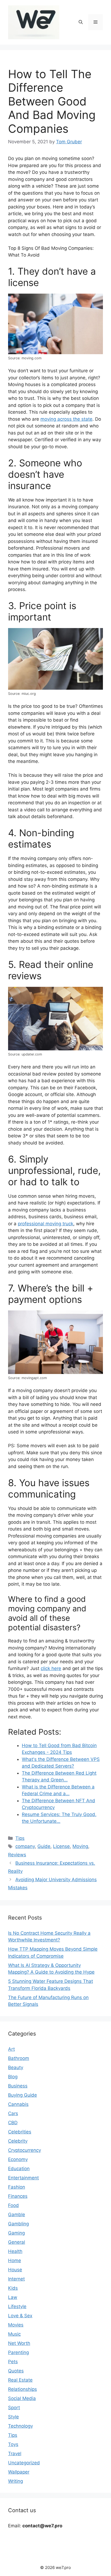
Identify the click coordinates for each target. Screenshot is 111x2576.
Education (19, 2169)
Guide (44, 1846)
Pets (13, 2362)
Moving (80, 1846)
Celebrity (18, 2141)
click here (51, 1668)
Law (13, 2297)
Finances (18, 2196)
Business (18, 2086)
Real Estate (20, 2380)
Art (11, 2049)
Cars (13, 2113)
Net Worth (19, 2343)
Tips (20, 1838)
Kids (13, 2288)
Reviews (17, 1855)
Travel (15, 2454)
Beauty (16, 2067)
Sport (14, 2408)
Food (13, 2205)
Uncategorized (24, 2463)
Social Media (22, 2398)
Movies (16, 2325)
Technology (20, 2426)
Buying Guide (22, 2095)
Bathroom (19, 2058)
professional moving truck (46, 1224)
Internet (16, 2279)
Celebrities (20, 2132)
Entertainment (23, 2178)
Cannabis (18, 2104)
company (25, 1846)
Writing (15, 2481)
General (17, 2242)
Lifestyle (17, 2306)
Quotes (16, 2371)
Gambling (18, 2224)
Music (14, 2334)
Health (15, 2251)
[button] (81, 22)
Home (15, 2260)
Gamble (17, 2215)
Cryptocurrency (25, 2150)
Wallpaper (19, 2472)
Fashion (17, 2187)
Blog (13, 2077)
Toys (13, 2444)
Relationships (22, 2389)
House (15, 2270)
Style (13, 2417)
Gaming (16, 2233)
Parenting (18, 2352)
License (61, 1846)
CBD (13, 2123)
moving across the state (66, 419)
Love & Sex (20, 2316)
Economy (18, 2159)
